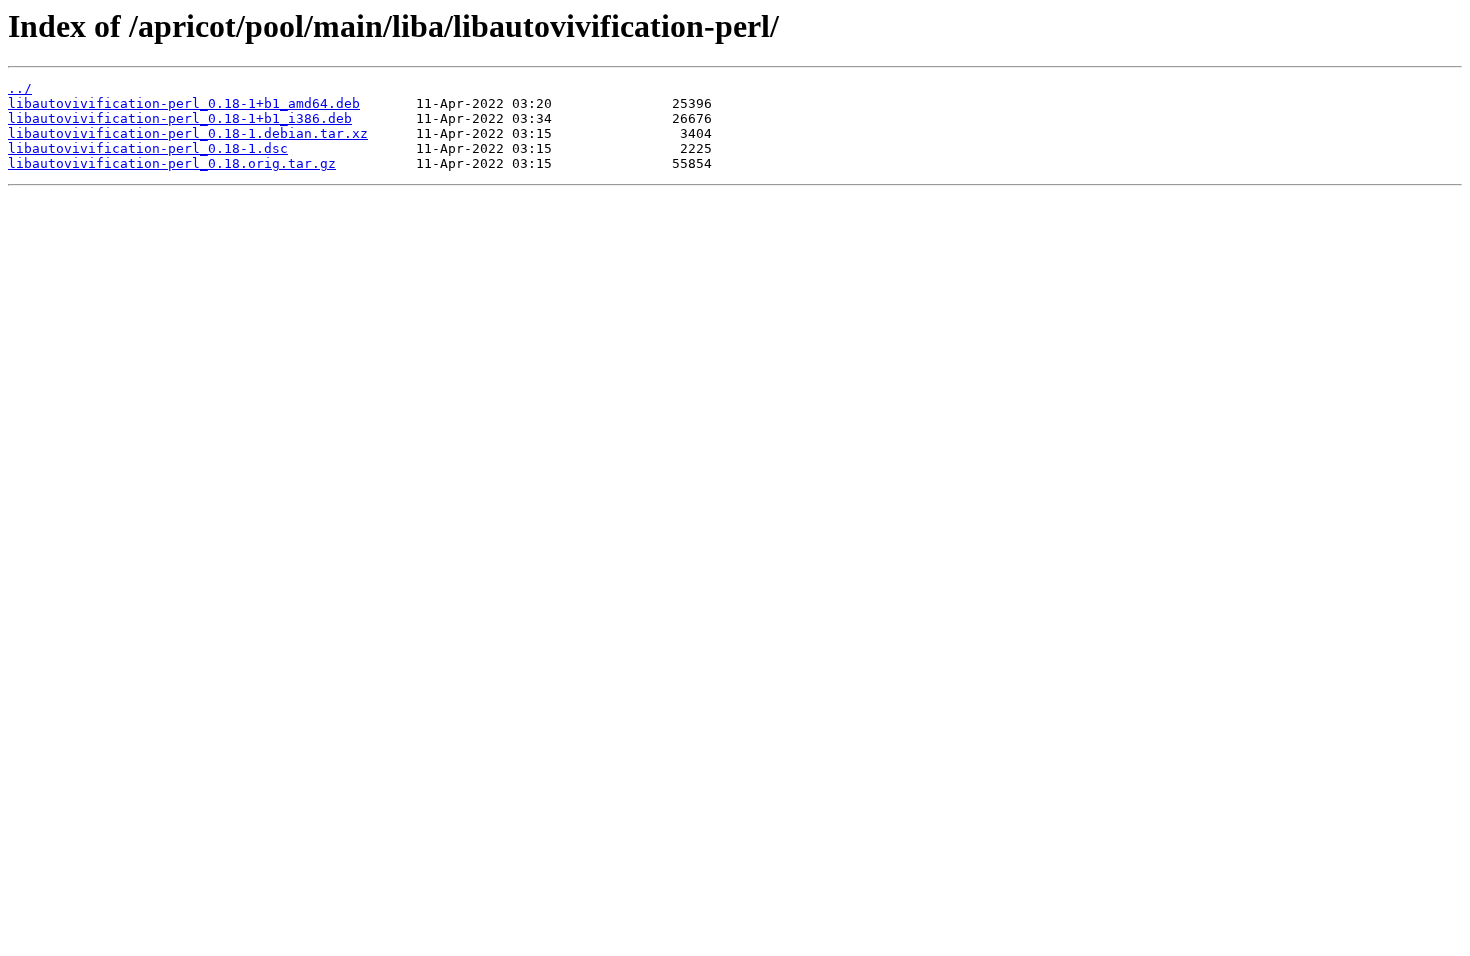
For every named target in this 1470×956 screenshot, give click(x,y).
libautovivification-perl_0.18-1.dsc (148, 148)
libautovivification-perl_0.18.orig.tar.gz (172, 163)
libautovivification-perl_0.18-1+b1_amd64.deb (184, 103)
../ (20, 88)
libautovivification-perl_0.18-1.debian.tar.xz (188, 133)
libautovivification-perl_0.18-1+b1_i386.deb (180, 118)
